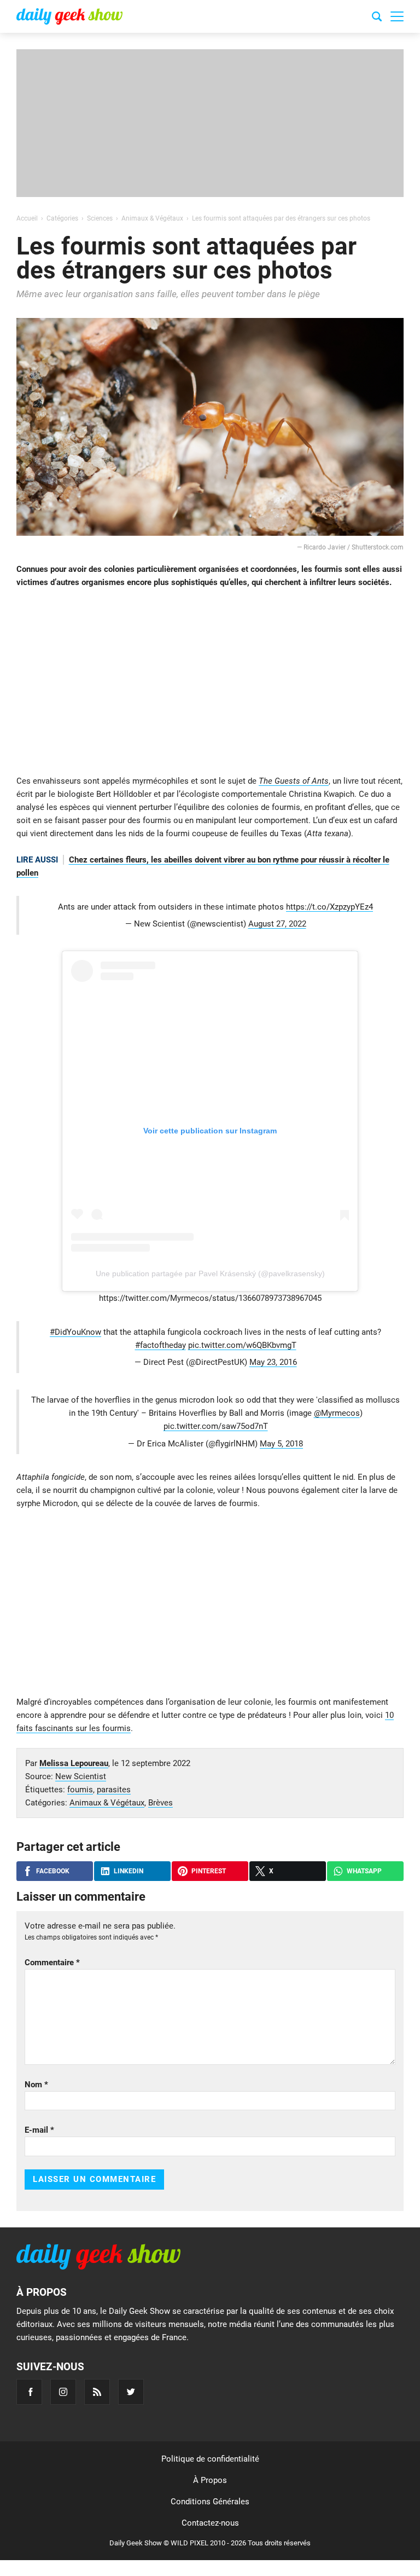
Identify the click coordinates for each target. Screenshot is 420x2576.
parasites (114, 1790)
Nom (36, 2085)
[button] (397, 16)
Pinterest (209, 1871)
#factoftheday (161, 1345)
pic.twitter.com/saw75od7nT (216, 1426)
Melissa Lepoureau (74, 1763)
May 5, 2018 (281, 1444)
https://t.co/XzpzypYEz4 (329, 907)
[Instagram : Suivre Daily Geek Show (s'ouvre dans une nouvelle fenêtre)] (63, 2392)
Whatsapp (364, 1871)
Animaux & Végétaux (107, 1803)
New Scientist (81, 1776)
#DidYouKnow (75, 1332)
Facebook (53, 1871)
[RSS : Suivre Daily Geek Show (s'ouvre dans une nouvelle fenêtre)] (97, 2392)
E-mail (39, 2130)
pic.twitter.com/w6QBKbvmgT (242, 1345)
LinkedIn (129, 1871)
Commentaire (52, 1963)
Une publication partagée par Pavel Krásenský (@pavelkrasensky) (210, 1273)
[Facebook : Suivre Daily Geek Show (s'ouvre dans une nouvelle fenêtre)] (29, 2392)
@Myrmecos (337, 1413)
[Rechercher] (377, 18)
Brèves (161, 1803)
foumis (80, 1790)
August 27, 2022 (277, 924)
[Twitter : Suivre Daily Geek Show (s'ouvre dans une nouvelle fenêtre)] (131, 2392)
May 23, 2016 (273, 1362)
